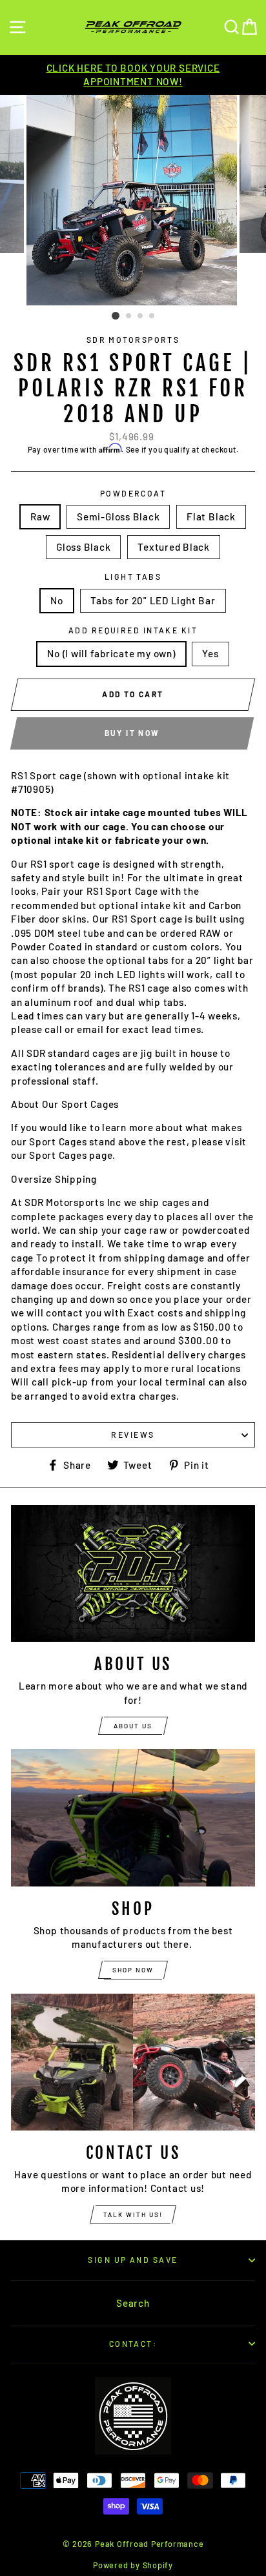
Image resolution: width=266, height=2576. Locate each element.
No (57, 600)
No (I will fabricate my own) (111, 653)
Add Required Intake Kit (133, 630)
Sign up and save (133, 2260)
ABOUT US (133, 1726)
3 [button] (141, 316)
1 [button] (116, 316)
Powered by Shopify (133, 2565)
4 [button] (152, 316)
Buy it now (132, 733)
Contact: (133, 2344)
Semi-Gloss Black (118, 516)
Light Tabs (133, 577)
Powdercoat (133, 493)
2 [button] (129, 316)
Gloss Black (83, 547)
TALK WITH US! (133, 2214)
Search (133, 2303)
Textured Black (174, 547)
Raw (40, 516)
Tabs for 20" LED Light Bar (153, 600)
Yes (210, 653)
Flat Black (211, 516)
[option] (133, 75)
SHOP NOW (133, 1970)
